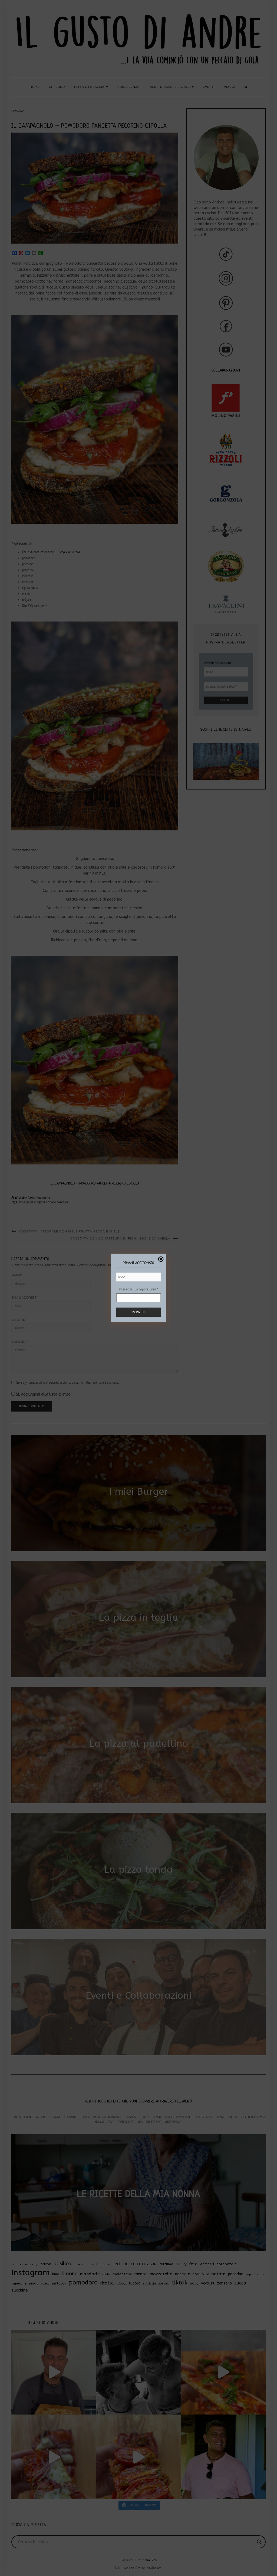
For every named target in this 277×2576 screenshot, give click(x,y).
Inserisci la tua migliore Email (138, 1289)
